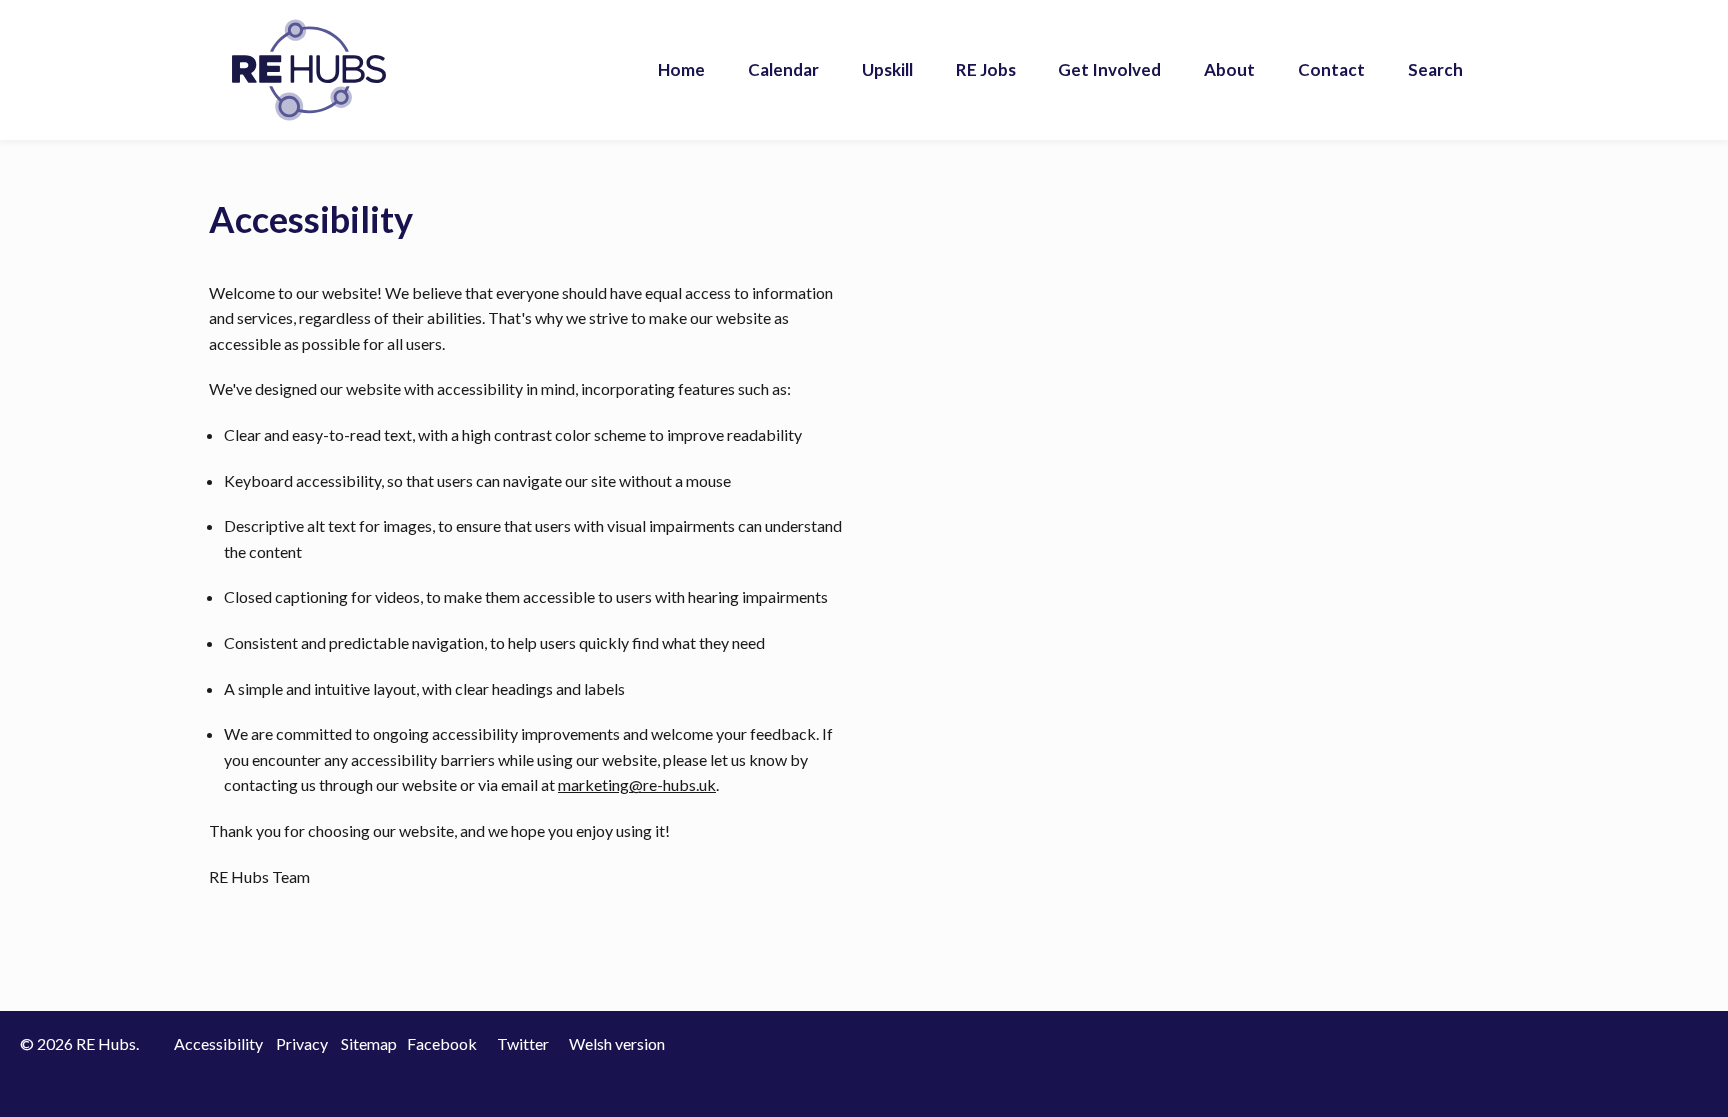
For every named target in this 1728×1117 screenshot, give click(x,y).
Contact (1331, 69)
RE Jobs (986, 69)
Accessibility (218, 1043)
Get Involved (1109, 69)
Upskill (887, 69)
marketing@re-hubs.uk (637, 784)
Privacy (302, 1043)
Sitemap (369, 1043)
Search (1435, 69)
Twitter (523, 1043)
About (1229, 69)
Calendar (783, 69)
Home (681, 69)
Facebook (442, 1043)
